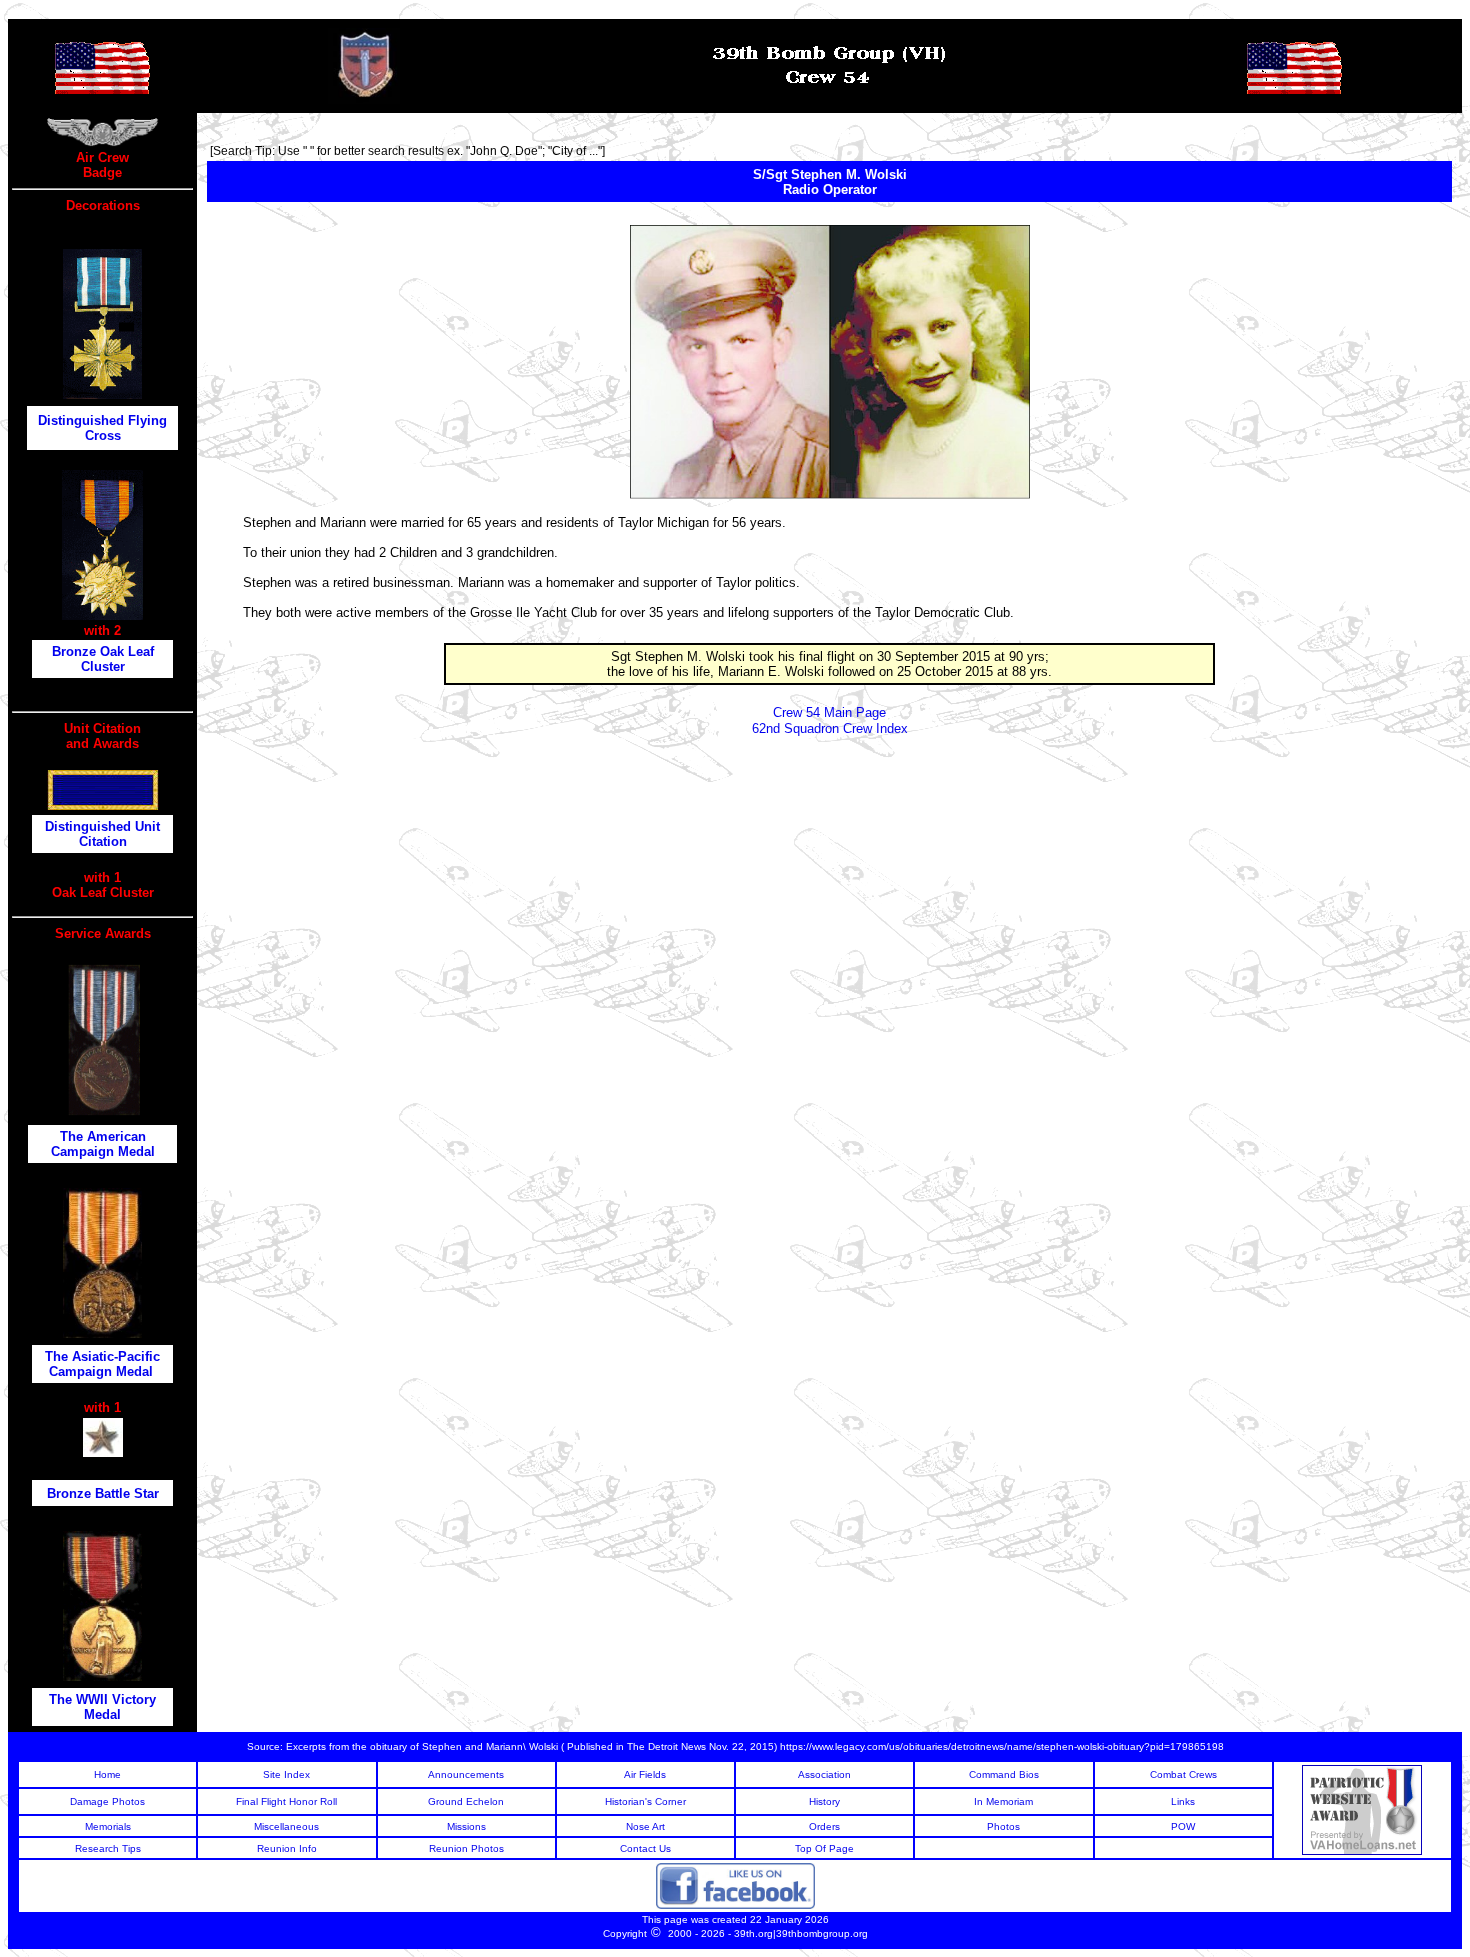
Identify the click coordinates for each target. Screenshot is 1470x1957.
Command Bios (1004, 1774)
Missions (466, 1826)
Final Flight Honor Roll (286, 1801)
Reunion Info (287, 1848)
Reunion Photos (466, 1848)
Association (824, 1774)
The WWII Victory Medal (102, 1707)
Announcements (466, 1774)
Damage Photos (107, 1801)
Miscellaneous (286, 1826)
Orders (824, 1826)
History (824, 1801)
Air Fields (645, 1774)
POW (1183, 1826)
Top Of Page (824, 1848)
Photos (1003, 1826)
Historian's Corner (645, 1801)
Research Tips (108, 1848)
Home (107, 1774)
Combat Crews (1183, 1774)
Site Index (286, 1774)
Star (146, 1493)
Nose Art (645, 1826)
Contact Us (645, 1848)
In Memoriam (1003, 1801)
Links (1183, 1801)
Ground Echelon (466, 1801)
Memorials (108, 1826)
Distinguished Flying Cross (102, 428)
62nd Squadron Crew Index (830, 728)
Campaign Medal (103, 1371)
